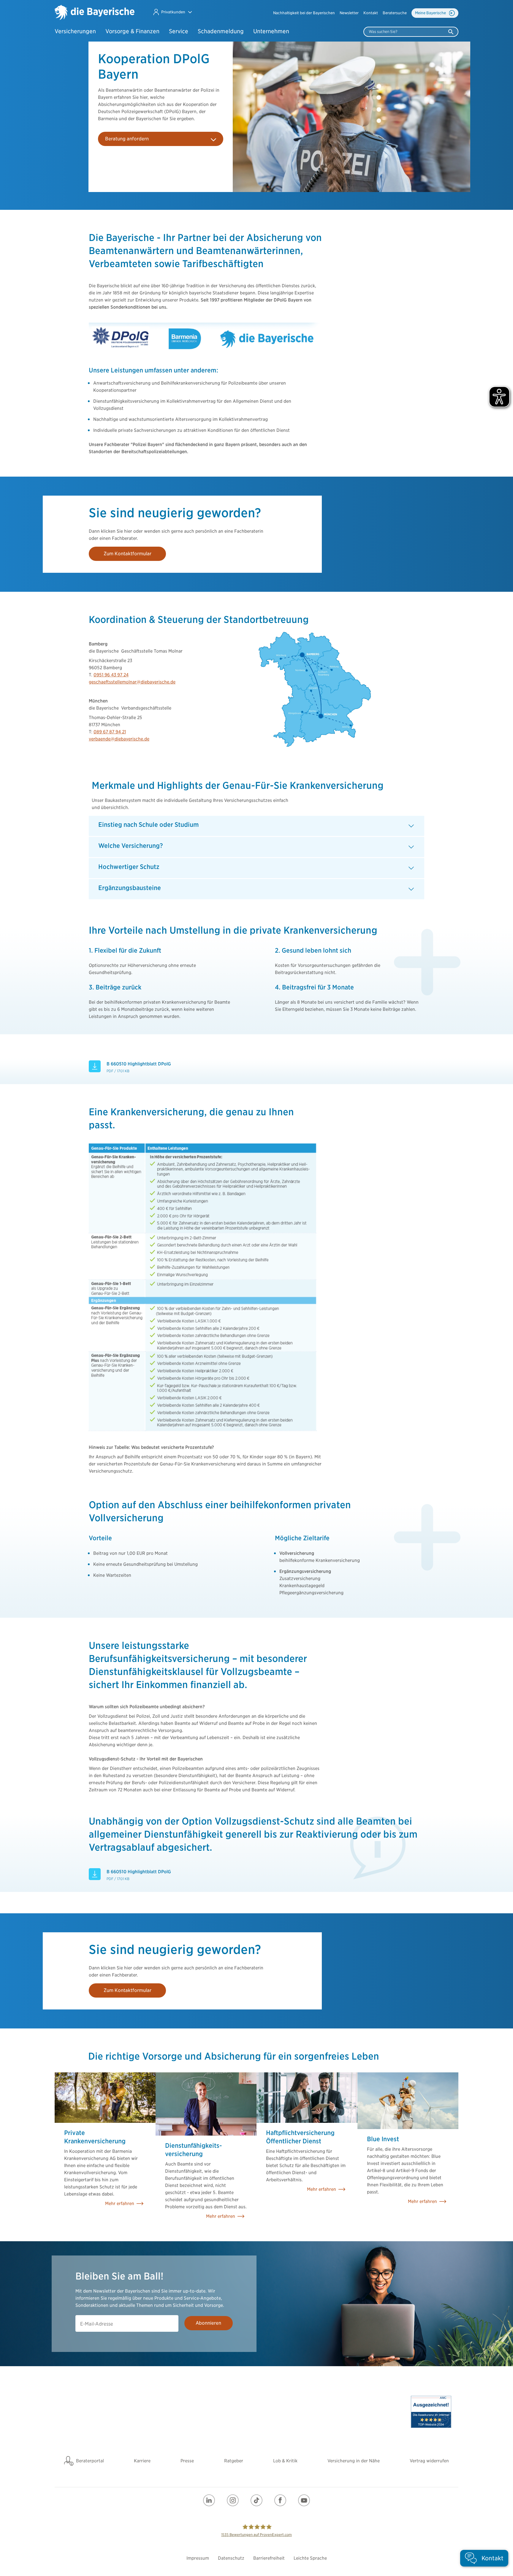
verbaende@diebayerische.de (119, 739)
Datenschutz (231, 2558)
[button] (172, 12)
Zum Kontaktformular (128, 554)
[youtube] (304, 2500)
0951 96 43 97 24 (111, 675)
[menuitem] (304, 13)
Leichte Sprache (310, 2558)
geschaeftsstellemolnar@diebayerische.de (132, 682)
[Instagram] (233, 2500)
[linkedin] (209, 2500)
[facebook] (280, 2500)
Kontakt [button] (371, 13)
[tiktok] (256, 2500)
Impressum (198, 2558)
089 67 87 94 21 (110, 732)
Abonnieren (208, 2323)
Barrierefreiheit (269, 2558)
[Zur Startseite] (95, 13)
